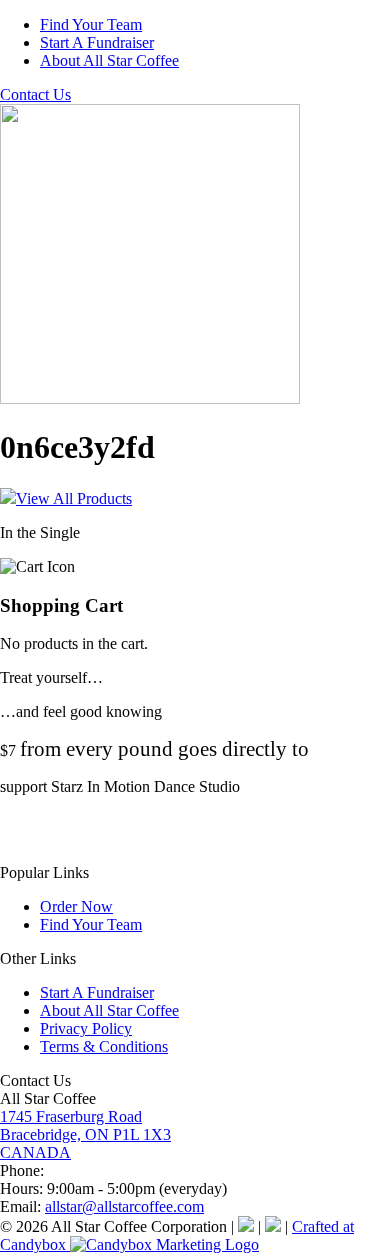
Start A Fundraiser (97, 42)
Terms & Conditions (104, 1046)
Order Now (76, 906)
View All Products (74, 498)
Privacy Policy (86, 1028)
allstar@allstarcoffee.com (124, 1206)
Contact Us (35, 94)
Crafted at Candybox (177, 1235)
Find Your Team (91, 24)
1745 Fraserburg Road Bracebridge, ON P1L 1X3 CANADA (85, 1134)
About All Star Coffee (109, 60)
